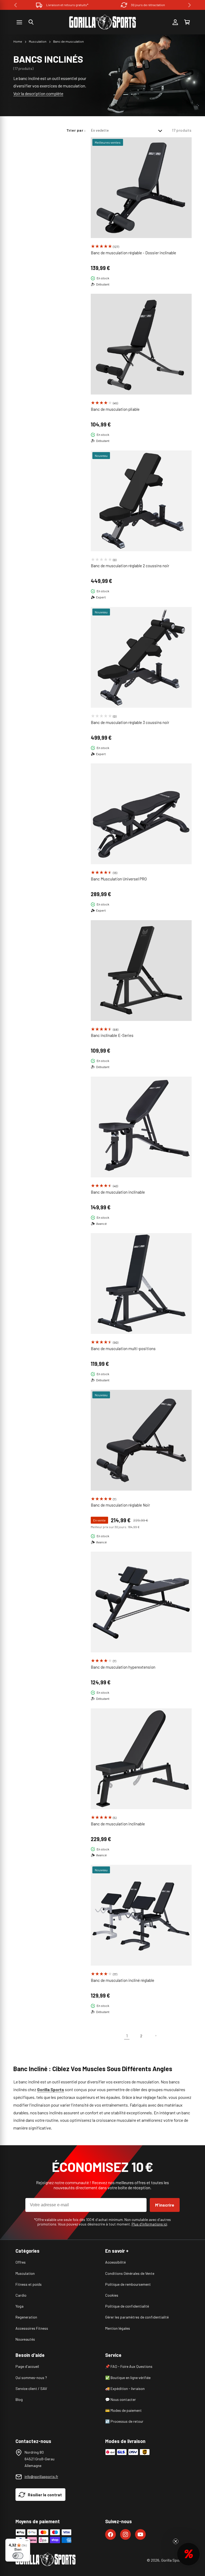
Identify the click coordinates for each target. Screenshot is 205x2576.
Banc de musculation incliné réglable (123, 1980)
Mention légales (118, 2328)
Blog (19, 2399)
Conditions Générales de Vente (130, 2273)
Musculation (38, 41)
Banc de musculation (68, 41)
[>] (190, 5)
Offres (21, 2262)
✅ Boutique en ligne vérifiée (128, 2378)
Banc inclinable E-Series (112, 1035)
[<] (15, 5)
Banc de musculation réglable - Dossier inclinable (133, 253)
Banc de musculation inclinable (118, 1192)
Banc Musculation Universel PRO (119, 879)
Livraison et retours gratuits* (67, 5)
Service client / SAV (31, 2388)
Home (18, 41)
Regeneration (26, 2317)
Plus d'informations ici (149, 2224)
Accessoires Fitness (32, 2328)
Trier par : (76, 130)
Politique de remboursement (128, 2284)
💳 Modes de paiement (123, 2410)
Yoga (19, 2306)
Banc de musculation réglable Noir (120, 1505)
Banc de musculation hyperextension (123, 1667)
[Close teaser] (176, 2541)
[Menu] (27, 2542)
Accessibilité (115, 2262)
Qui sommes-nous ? (31, 2378)
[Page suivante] (156, 2036)
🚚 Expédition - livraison (125, 2388)
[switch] (18, 2556)
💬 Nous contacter (121, 2399)
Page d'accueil (27, 2366)
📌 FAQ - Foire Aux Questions (129, 2366)
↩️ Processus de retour (124, 2421)
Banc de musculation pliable (115, 409)
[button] (31, 22)
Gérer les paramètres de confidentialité (137, 2317)
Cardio (21, 2295)
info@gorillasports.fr (41, 2476)
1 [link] (127, 2036)
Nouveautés (25, 2339)
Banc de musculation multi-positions (123, 1349)
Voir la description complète (38, 93)
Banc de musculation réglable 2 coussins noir (130, 566)
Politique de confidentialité (127, 2306)
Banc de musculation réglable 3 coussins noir (130, 722)
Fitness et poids (29, 2284)
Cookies (112, 2295)
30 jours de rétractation (148, 5)
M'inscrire (165, 2205)
